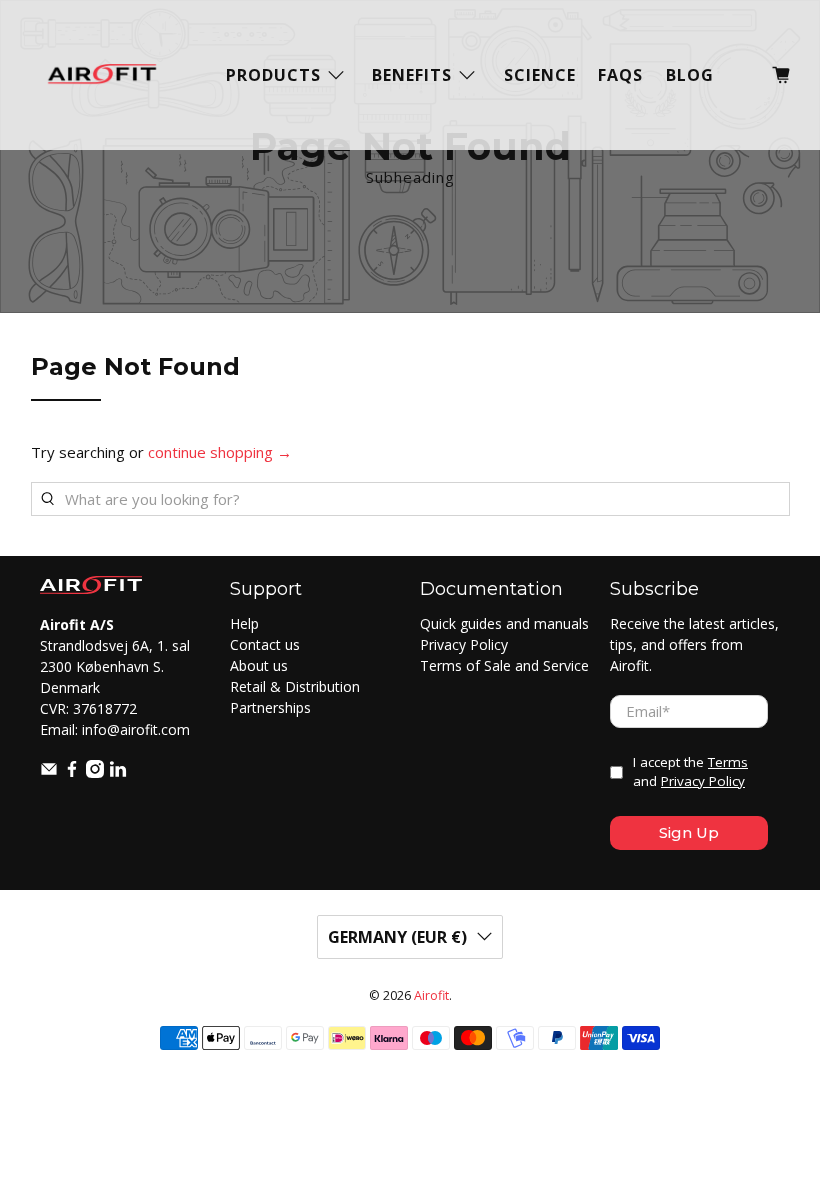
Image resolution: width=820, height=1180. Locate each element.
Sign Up (689, 832)
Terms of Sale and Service (504, 665)
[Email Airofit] (49, 772)
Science (540, 75)
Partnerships (270, 707)
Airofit (431, 995)
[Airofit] (102, 75)
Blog (690, 75)
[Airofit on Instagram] (95, 772)
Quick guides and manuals (504, 623)
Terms (728, 762)
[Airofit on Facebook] (72, 772)
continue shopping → (220, 452)
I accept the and (690, 771)
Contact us (265, 644)
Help (244, 623)
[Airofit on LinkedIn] (118, 772)
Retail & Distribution (295, 686)
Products (273, 75)
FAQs (620, 75)
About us (259, 665)
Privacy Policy (464, 644)
